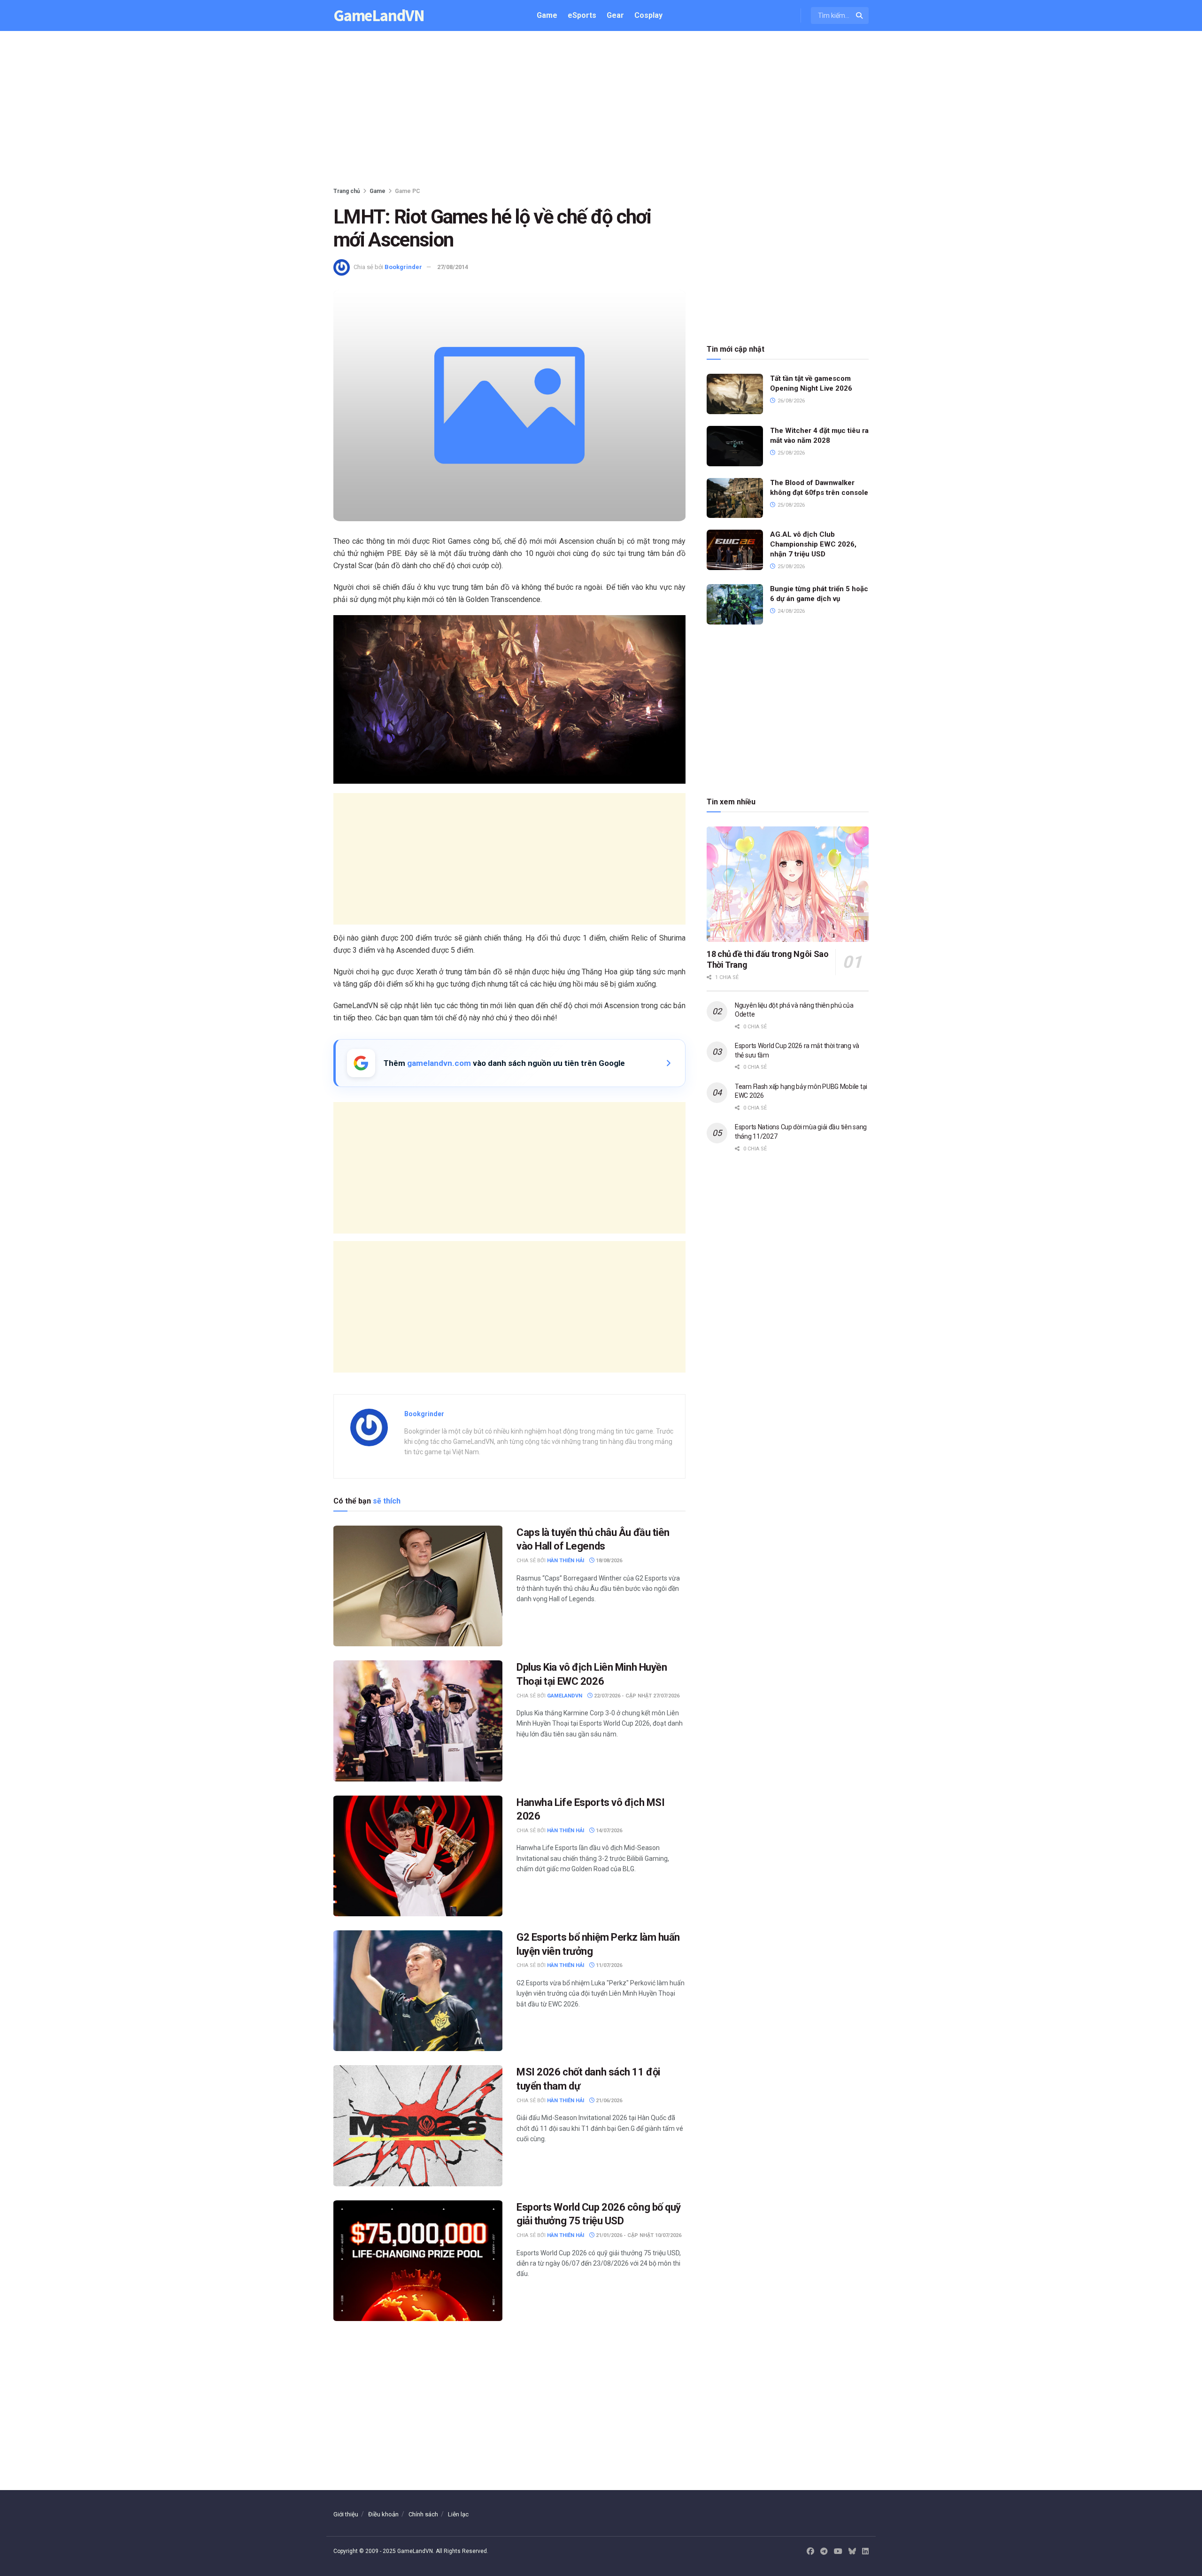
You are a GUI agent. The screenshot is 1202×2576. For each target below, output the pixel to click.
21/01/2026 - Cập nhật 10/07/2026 (638, 2235)
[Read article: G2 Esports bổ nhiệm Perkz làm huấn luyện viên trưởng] (418, 1991)
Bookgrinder (403, 267)
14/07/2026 (608, 1831)
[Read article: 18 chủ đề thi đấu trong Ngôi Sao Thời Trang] (788, 884)
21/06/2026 (608, 2101)
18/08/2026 (608, 1561)
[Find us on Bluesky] (852, 2552)
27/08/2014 (453, 267)
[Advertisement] (601, 111)
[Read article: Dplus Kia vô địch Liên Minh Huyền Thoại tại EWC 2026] (418, 1721)
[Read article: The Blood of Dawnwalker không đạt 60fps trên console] (735, 498)
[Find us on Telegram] (824, 2552)
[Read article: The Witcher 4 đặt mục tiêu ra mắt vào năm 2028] (735, 446)
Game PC (408, 191)
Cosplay (648, 15)
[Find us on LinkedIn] (865, 2552)
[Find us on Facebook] (810, 2552)
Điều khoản (383, 2514)
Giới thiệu (346, 2514)
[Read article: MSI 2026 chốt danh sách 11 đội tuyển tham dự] (418, 2125)
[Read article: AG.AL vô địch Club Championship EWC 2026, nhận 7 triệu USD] (735, 550)
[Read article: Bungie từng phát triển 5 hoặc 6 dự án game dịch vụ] (735, 604)
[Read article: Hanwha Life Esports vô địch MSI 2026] (418, 1856)
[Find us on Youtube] (838, 2552)
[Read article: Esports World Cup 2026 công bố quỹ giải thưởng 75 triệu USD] (418, 2261)
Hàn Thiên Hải (566, 1561)
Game (547, 15)
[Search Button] (860, 15)
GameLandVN (379, 16)
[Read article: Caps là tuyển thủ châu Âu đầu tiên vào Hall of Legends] (418, 1586)
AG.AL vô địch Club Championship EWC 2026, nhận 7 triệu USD (813, 544)
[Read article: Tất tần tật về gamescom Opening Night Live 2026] (735, 394)
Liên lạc (458, 2514)
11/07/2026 (608, 1965)
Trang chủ (347, 191)
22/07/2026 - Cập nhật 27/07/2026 (636, 1696)
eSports (582, 15)
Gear (615, 15)
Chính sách (423, 2514)
